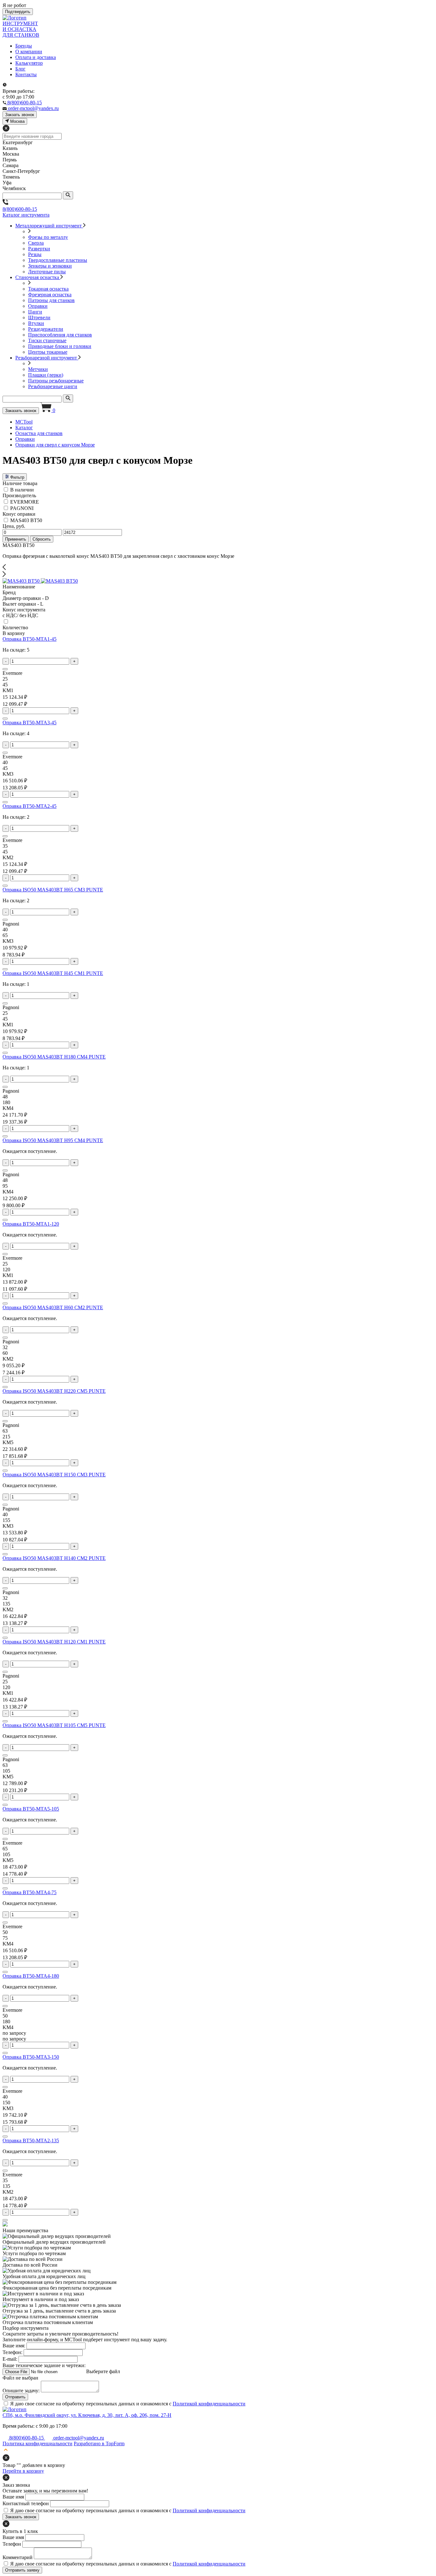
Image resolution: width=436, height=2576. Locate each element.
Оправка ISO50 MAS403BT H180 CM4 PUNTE (54, 1057)
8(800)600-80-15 (20, 209)
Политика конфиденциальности (38, 2443)
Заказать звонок (21, 411)
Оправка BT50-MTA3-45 (30, 723)
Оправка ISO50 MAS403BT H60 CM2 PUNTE (53, 1307)
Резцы (35, 254)
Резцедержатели (46, 329)
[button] (218, 568)
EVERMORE (25, 502)
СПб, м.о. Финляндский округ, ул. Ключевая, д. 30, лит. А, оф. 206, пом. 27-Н (87, 2415)
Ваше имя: (14, 2346)
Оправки (38, 306)
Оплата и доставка (36, 57)
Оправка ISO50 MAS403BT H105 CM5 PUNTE (54, 1725)
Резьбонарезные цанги (53, 386)
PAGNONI (22, 508)
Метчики (38, 369)
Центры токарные (48, 352)
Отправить (15, 2397)
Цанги (35, 312)
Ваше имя (13, 2497)
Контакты (26, 74)
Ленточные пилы (47, 272)
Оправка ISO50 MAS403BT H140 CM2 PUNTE (54, 1558)
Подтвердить (18, 12)
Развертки (39, 249)
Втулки (36, 323)
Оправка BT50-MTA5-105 (31, 1809)
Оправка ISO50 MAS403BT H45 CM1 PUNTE (53, 973)
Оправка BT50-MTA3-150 (31, 2057)
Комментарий (18, 2557)
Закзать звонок (20, 115)
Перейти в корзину (23, 2471)
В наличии (22, 490)
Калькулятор (29, 63)
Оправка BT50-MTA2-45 (30, 806)
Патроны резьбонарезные (56, 381)
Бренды (24, 46)
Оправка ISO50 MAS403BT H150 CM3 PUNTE (54, 1475)
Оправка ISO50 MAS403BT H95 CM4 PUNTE (53, 1140)
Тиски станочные (47, 340)
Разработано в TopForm (99, 2443)
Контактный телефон (26, 2503)
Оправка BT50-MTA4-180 (31, 1976)
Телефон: (12, 2352)
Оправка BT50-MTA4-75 (30, 1892)
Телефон (12, 2544)
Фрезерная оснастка (50, 295)
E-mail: (10, 2359)
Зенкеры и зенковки (50, 266)
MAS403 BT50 (26, 520)
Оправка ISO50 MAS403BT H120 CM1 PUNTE (54, 1642)
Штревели (39, 317)
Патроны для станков (51, 300)
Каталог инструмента (26, 215)
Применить (16, 539)
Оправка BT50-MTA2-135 (31, 2141)
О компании (29, 52)
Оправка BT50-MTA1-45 (30, 639)
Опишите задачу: (21, 2391)
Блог (20, 69)
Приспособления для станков (60, 335)
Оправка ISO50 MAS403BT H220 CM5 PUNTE (54, 1391)
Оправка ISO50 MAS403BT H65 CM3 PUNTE (53, 890)
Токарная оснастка (48, 289)
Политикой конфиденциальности (209, 2404)
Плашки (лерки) (46, 375)
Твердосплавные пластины (58, 260)
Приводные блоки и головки (60, 346)
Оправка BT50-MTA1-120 (31, 1224)
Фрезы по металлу (48, 237)
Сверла (36, 243)
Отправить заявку (22, 2570)
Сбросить (42, 539)
